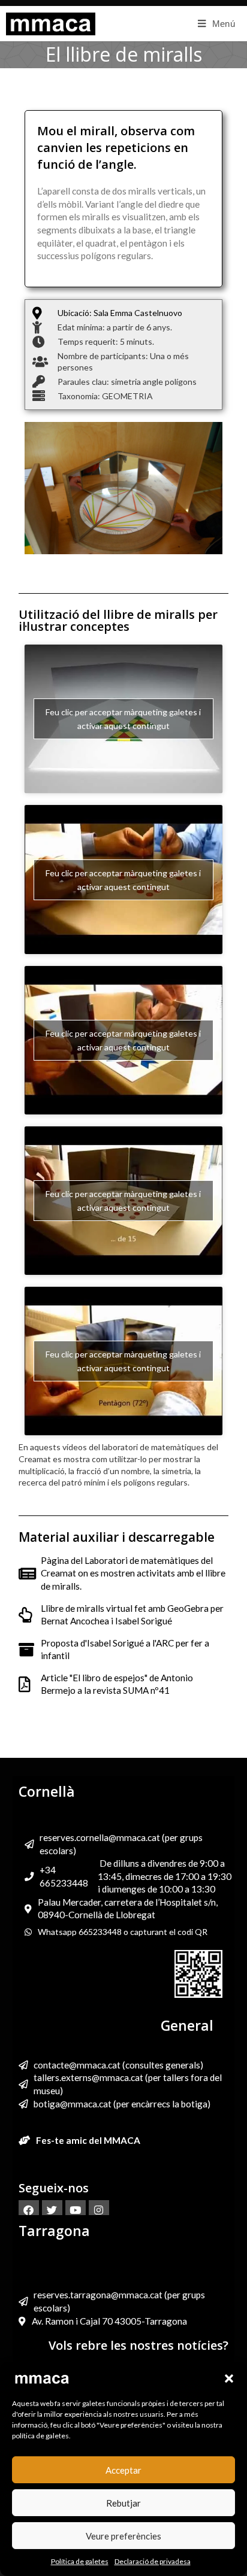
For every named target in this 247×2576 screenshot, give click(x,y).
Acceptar (123, 2470)
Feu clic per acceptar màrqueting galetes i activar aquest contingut (123, 719)
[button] (229, 2378)
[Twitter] (52, 2210)
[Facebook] (29, 2210)
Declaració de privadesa (153, 2561)
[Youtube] (76, 2210)
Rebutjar (123, 2503)
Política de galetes (80, 2561)
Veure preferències (123, 2536)
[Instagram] (99, 2210)
